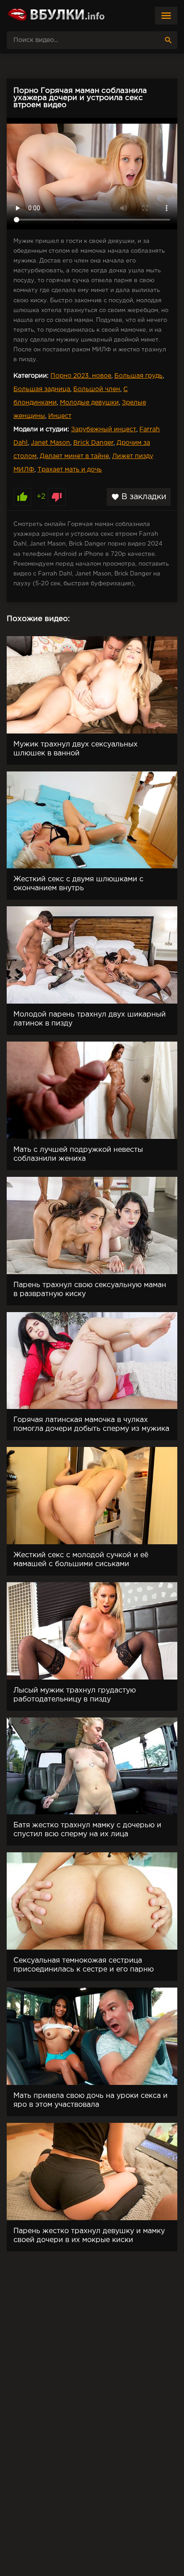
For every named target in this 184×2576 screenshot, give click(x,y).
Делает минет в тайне (74, 456)
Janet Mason (50, 443)
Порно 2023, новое (81, 376)
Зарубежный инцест (104, 429)
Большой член (97, 389)
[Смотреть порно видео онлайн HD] (56, 16)
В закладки (139, 497)
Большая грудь (138, 376)
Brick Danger (93, 443)
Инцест (60, 416)
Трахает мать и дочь (70, 470)
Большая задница (42, 389)
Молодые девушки (89, 403)
